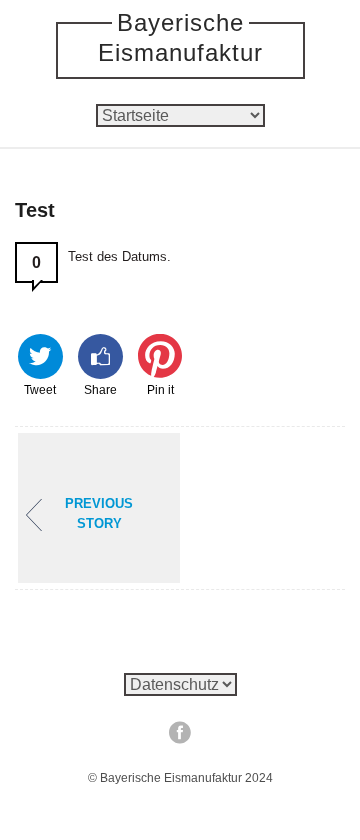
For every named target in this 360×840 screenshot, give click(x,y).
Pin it (160, 388)
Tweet (40, 388)
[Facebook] (180, 732)
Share (100, 388)
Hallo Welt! (99, 513)
